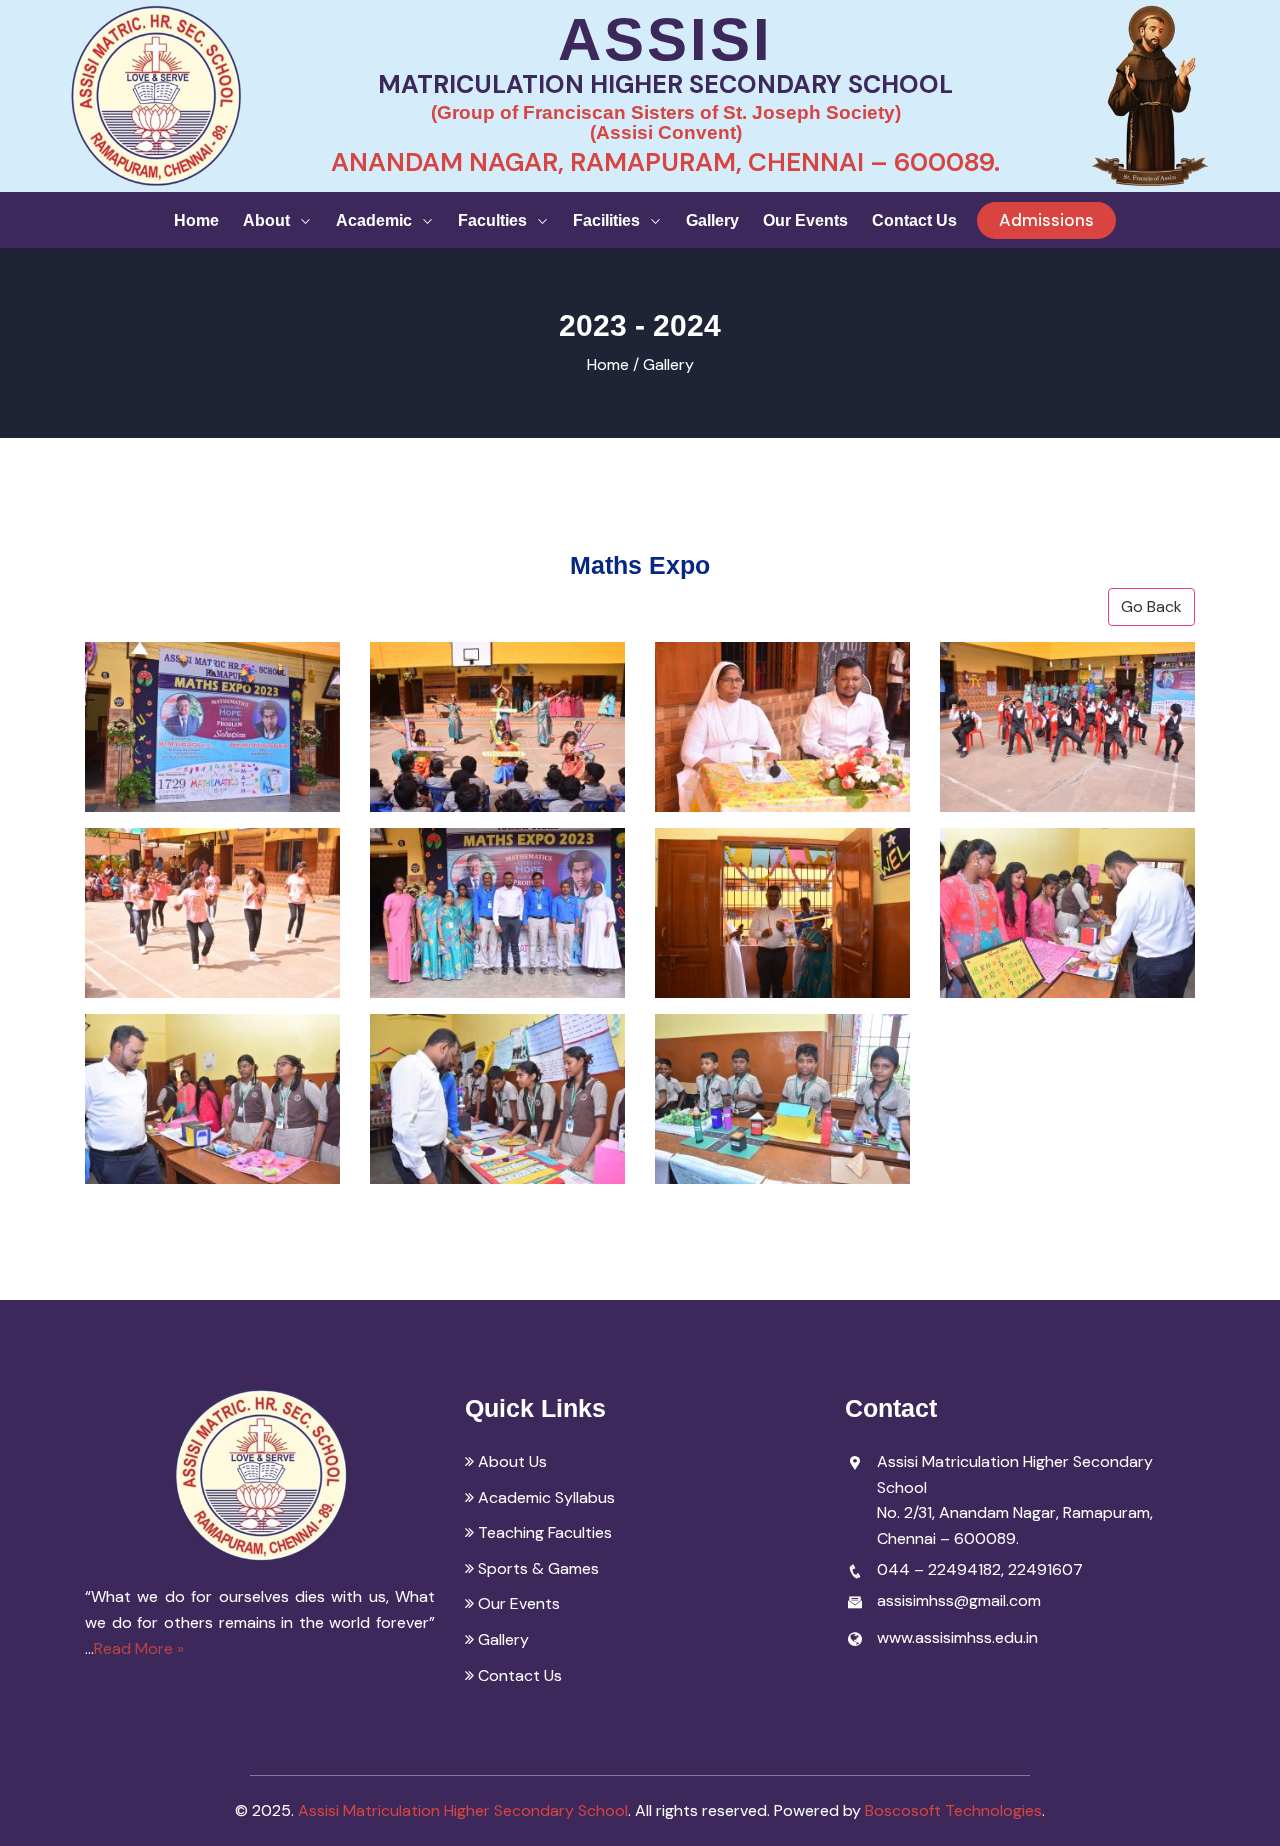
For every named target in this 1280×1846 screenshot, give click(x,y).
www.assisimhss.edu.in (957, 1637)
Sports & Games (536, 1568)
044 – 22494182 (939, 1569)
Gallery (712, 220)
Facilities (608, 220)
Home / (613, 364)
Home (196, 220)
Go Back (1151, 606)
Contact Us (914, 220)
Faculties (494, 220)
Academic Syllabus (544, 1497)
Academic (376, 220)
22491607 (1045, 1569)
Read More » (139, 1648)
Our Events (805, 220)
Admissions (1046, 220)
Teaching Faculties (543, 1532)
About (268, 220)
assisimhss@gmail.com (959, 1600)
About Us (510, 1461)
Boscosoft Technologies (953, 1810)
